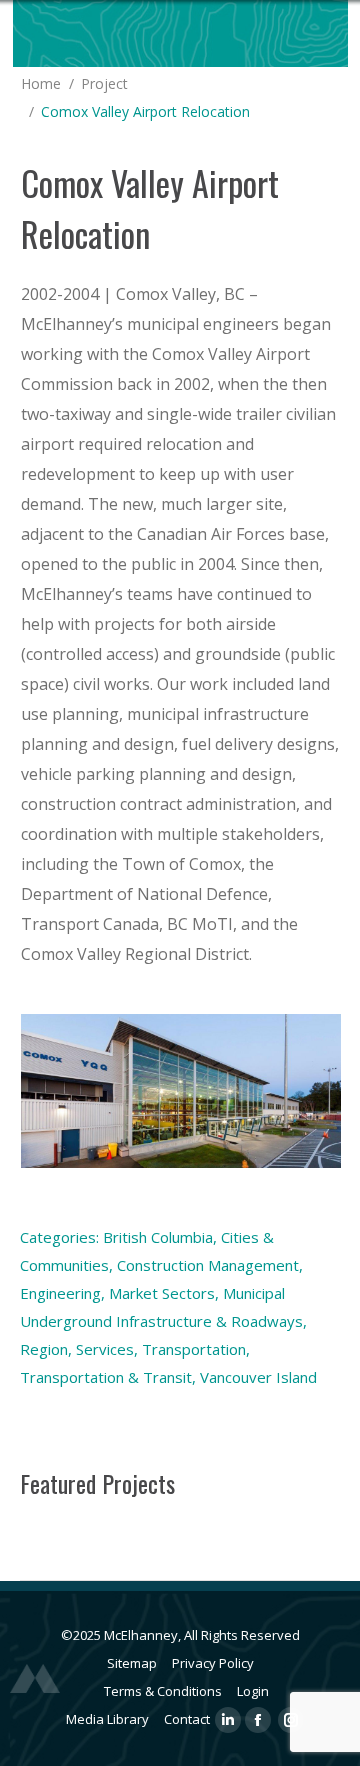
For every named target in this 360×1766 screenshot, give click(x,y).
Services (105, 1349)
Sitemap (132, 1663)
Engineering (60, 1293)
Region (44, 1349)
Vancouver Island (258, 1377)
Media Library (107, 1719)
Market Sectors (162, 1293)
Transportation (194, 1349)
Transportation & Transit (106, 1377)
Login (253, 1691)
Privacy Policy (213, 1663)
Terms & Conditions (163, 1691)
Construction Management (208, 1265)
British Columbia (158, 1237)
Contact (187, 1719)
